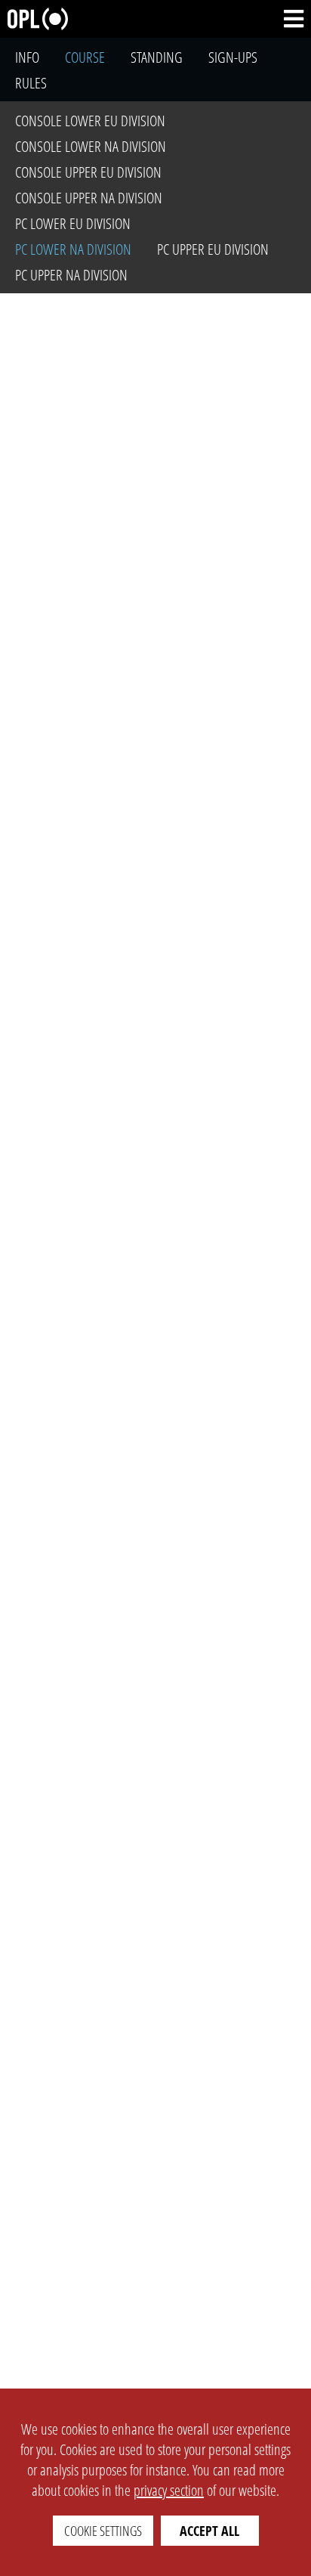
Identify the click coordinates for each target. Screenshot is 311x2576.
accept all (209, 2531)
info (27, 57)
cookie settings (103, 2531)
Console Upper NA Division (89, 198)
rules (31, 83)
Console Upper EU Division (88, 172)
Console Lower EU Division (90, 121)
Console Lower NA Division (91, 146)
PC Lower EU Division (73, 223)
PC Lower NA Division (73, 249)
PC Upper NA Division (71, 275)
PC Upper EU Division (213, 249)
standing (157, 57)
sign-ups (233, 57)
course (85, 57)
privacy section (169, 2490)
